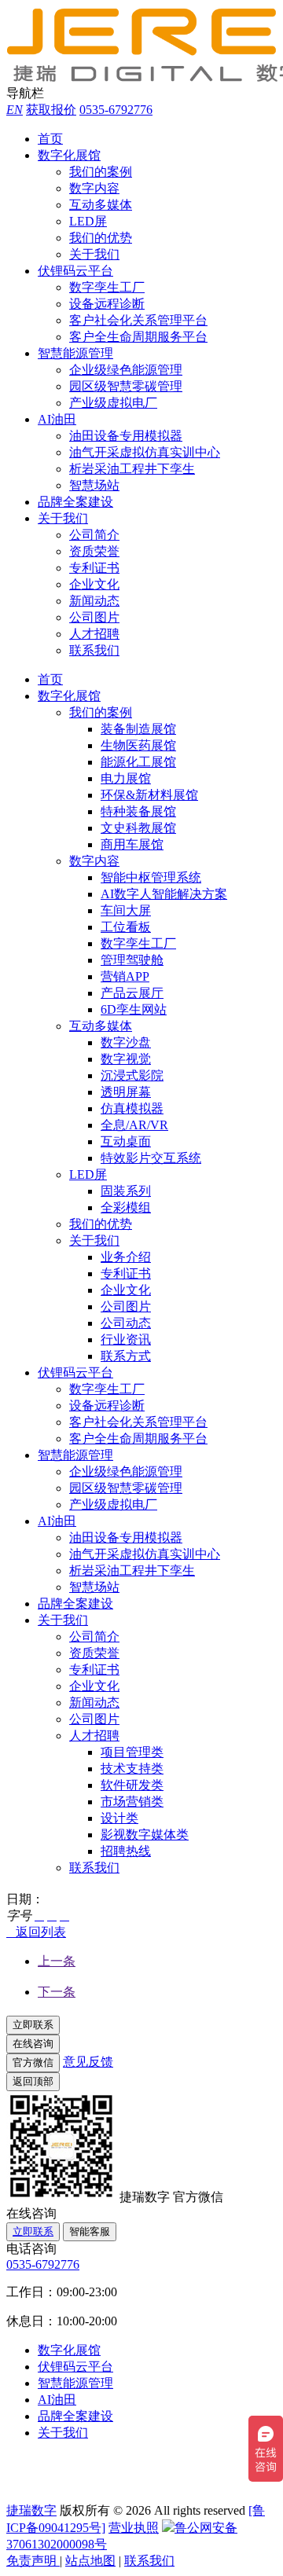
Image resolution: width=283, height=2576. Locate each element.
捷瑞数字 (31, 2510)
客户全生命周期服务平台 (138, 337)
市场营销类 (132, 1802)
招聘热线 (126, 1851)
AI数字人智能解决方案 (164, 894)
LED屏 (88, 221)
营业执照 (134, 2528)
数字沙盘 (126, 1042)
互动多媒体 (101, 205)
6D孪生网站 (134, 1009)
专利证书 (94, 568)
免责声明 (33, 2561)
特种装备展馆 (138, 811)
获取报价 (51, 110)
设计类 (119, 1818)
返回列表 (36, 1932)
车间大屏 (126, 910)
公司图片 (94, 617)
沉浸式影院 (132, 1075)
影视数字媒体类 (145, 1835)
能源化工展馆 (138, 762)
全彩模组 (126, 1207)
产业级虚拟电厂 (113, 403)
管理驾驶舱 (132, 960)
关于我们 (94, 254)
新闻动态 (94, 601)
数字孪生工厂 (107, 287)
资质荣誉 (94, 551)
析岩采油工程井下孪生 (132, 469)
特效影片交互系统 (151, 1158)
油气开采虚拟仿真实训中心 (145, 452)
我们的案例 (101, 172)
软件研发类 (132, 1785)
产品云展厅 (132, 993)
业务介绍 (126, 1257)
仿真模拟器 (132, 1108)
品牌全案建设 (75, 502)
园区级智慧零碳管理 (126, 386)
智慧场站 (94, 485)
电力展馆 (126, 778)
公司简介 (94, 535)
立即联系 (33, 2231)
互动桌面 (126, 1141)
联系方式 (126, 1356)
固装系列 (126, 1191)
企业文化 (94, 584)
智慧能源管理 (75, 353)
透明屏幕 (126, 1092)
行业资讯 (126, 1339)
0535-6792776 (116, 110)
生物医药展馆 (138, 745)
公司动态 (126, 1323)
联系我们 (94, 650)
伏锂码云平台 (75, 271)
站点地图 (90, 2561)
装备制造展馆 (138, 729)
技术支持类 (132, 1769)
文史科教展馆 (138, 828)
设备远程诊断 (107, 304)
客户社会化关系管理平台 (138, 320)
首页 (50, 139)
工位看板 (126, 927)
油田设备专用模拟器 (126, 436)
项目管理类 (132, 1752)
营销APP (125, 976)
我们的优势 (101, 238)
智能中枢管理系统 (151, 877)
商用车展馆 (132, 844)
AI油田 (57, 419)
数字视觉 (126, 1059)
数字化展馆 (69, 155)
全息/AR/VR (134, 1125)
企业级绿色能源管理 (126, 370)
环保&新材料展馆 (149, 795)
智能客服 (90, 2231)
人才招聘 (94, 634)
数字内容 (94, 188)
